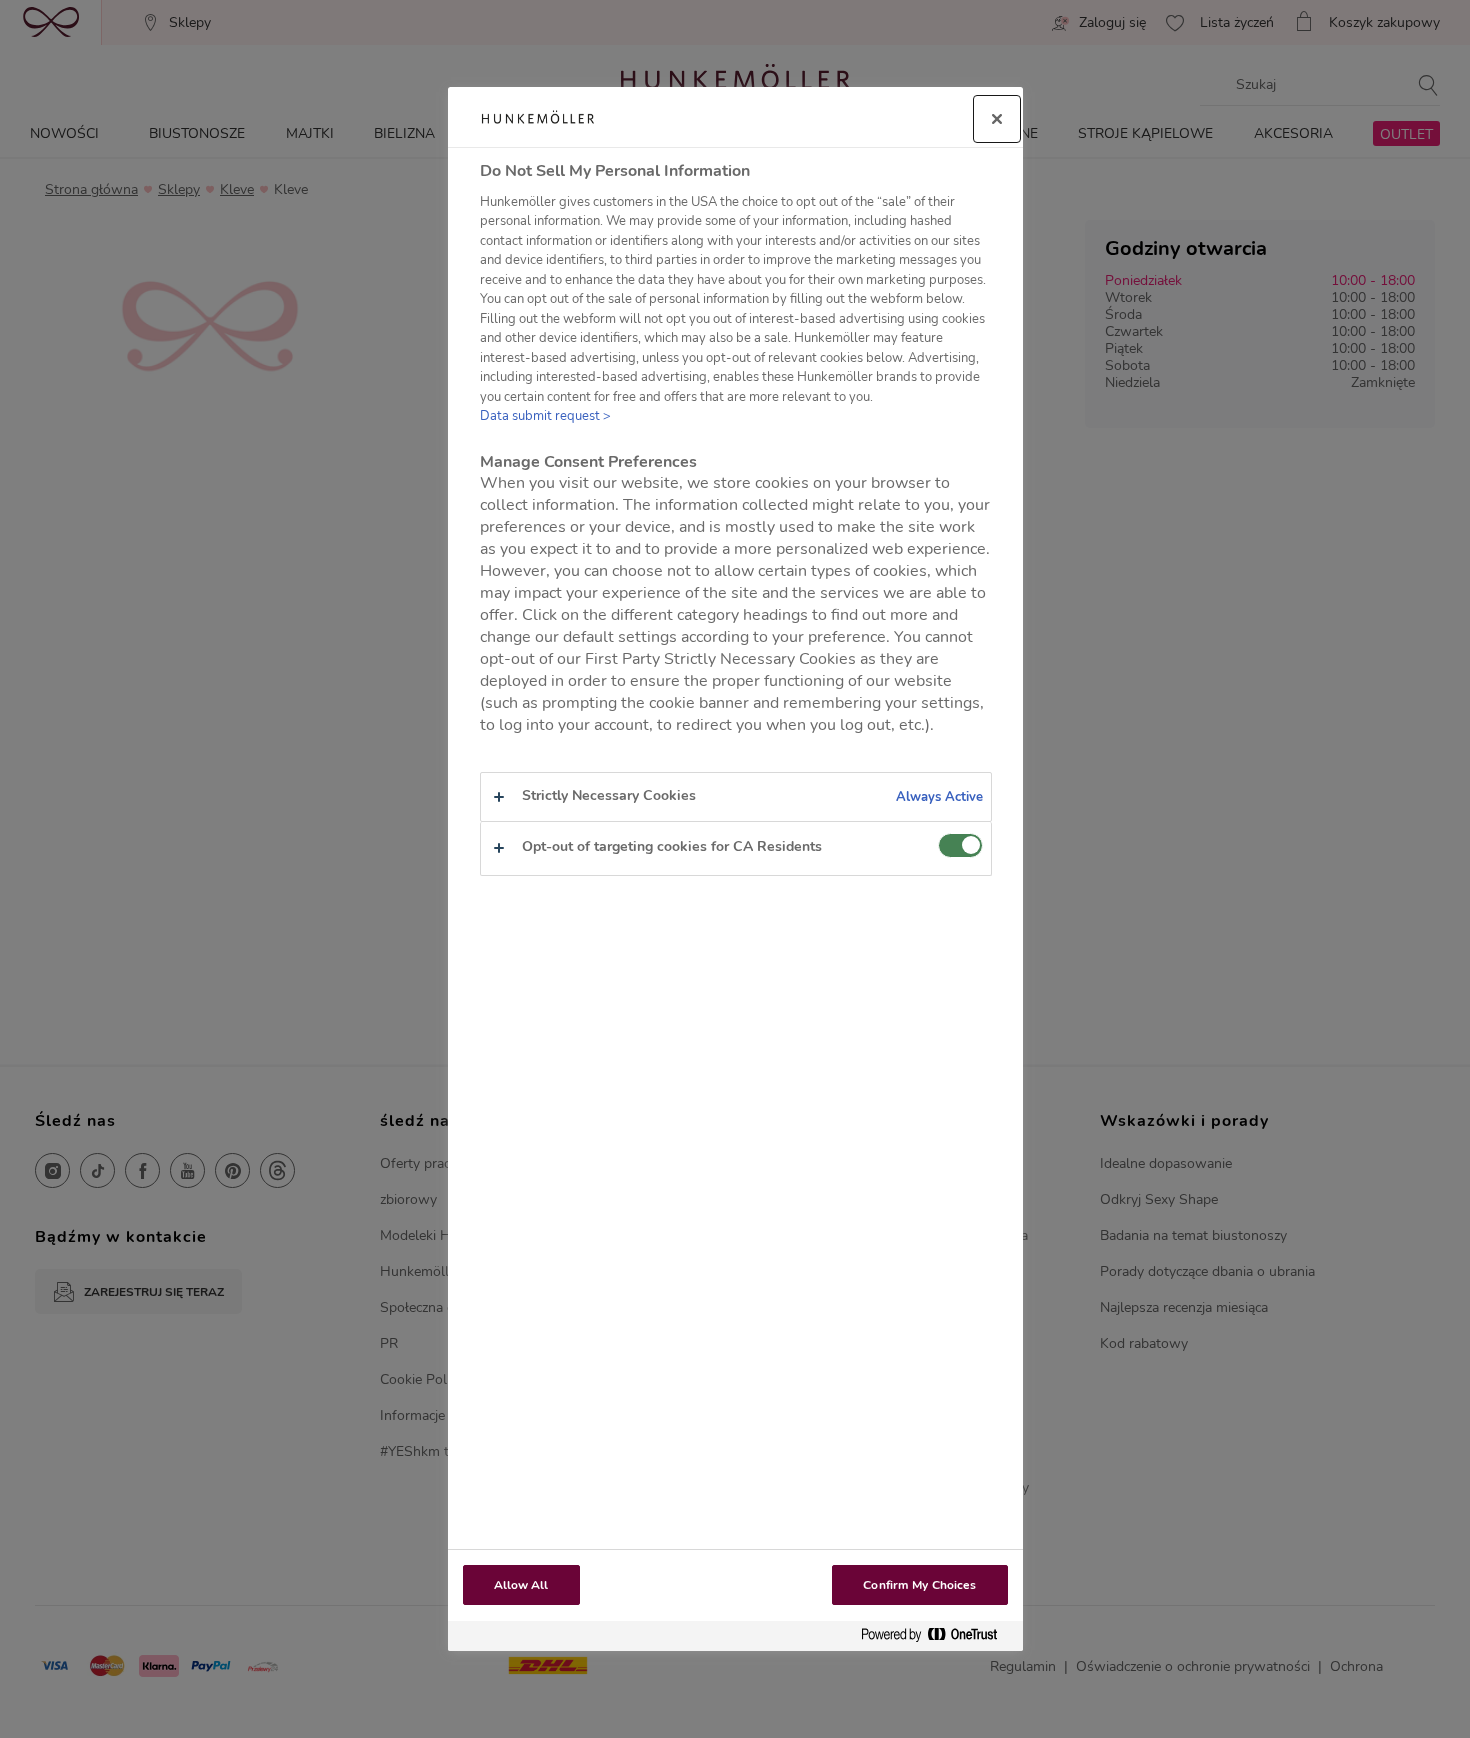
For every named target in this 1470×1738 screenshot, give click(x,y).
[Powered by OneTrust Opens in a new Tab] (937, 1635)
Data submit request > (545, 416)
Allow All (521, 1585)
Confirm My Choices (919, 1585)
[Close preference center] (997, 119)
